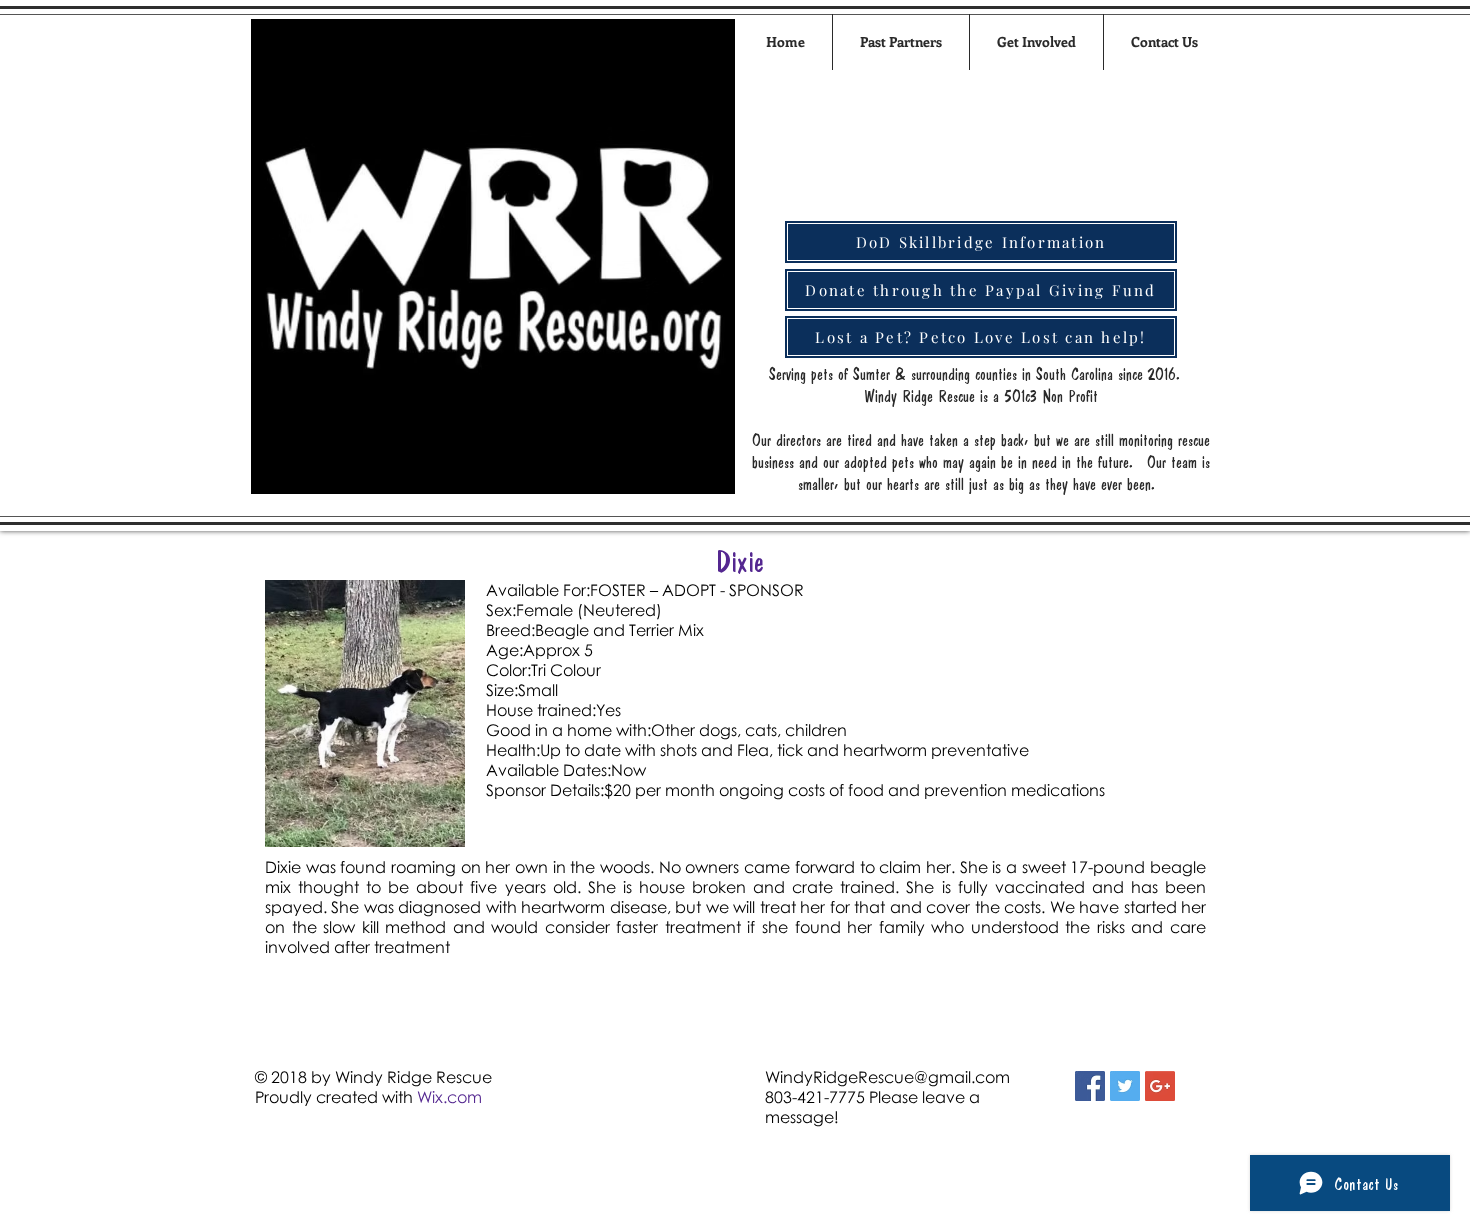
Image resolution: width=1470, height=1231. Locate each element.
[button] (1036, 42)
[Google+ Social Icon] (1160, 1086)
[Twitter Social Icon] (1125, 1086)
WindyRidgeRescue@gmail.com (887, 1077)
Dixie (740, 561)
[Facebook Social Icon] (1090, 1086)
